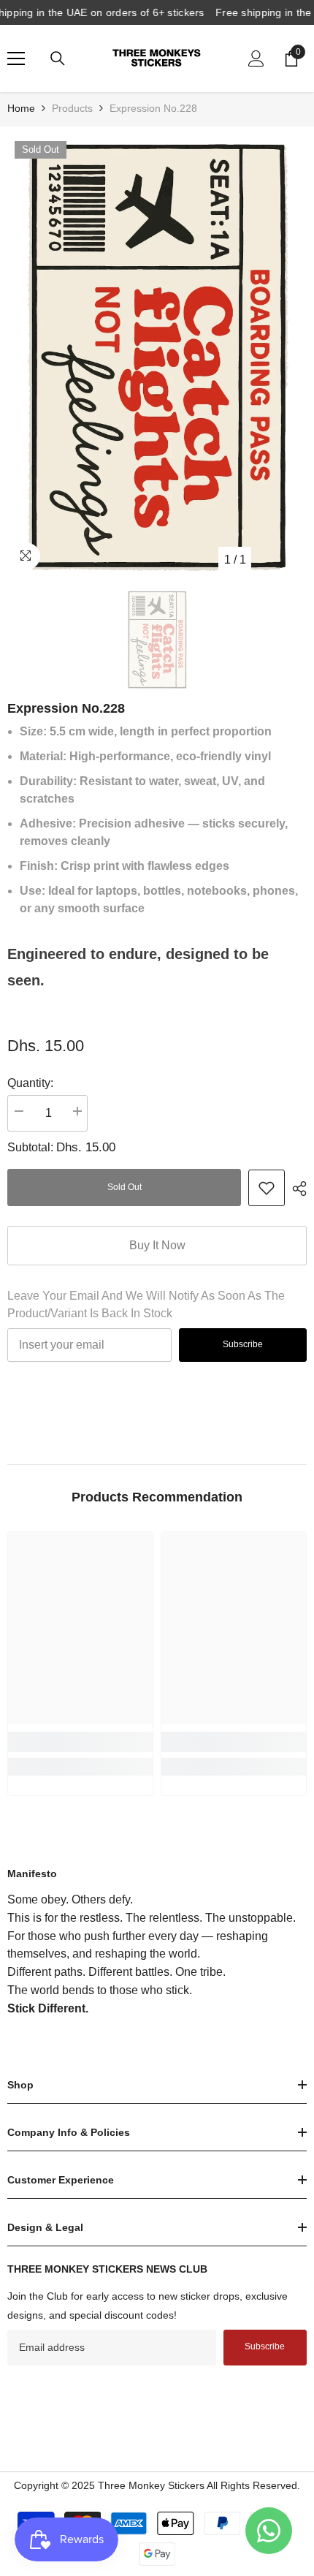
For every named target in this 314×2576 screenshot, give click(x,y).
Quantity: (30, 1083)
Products (72, 108)
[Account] (256, 58)
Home (21, 108)
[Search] (58, 58)
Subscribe (243, 1344)
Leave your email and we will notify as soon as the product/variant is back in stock (146, 1304)
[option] (157, 354)
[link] (267, 1188)
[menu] (16, 58)
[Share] (296, 1189)
